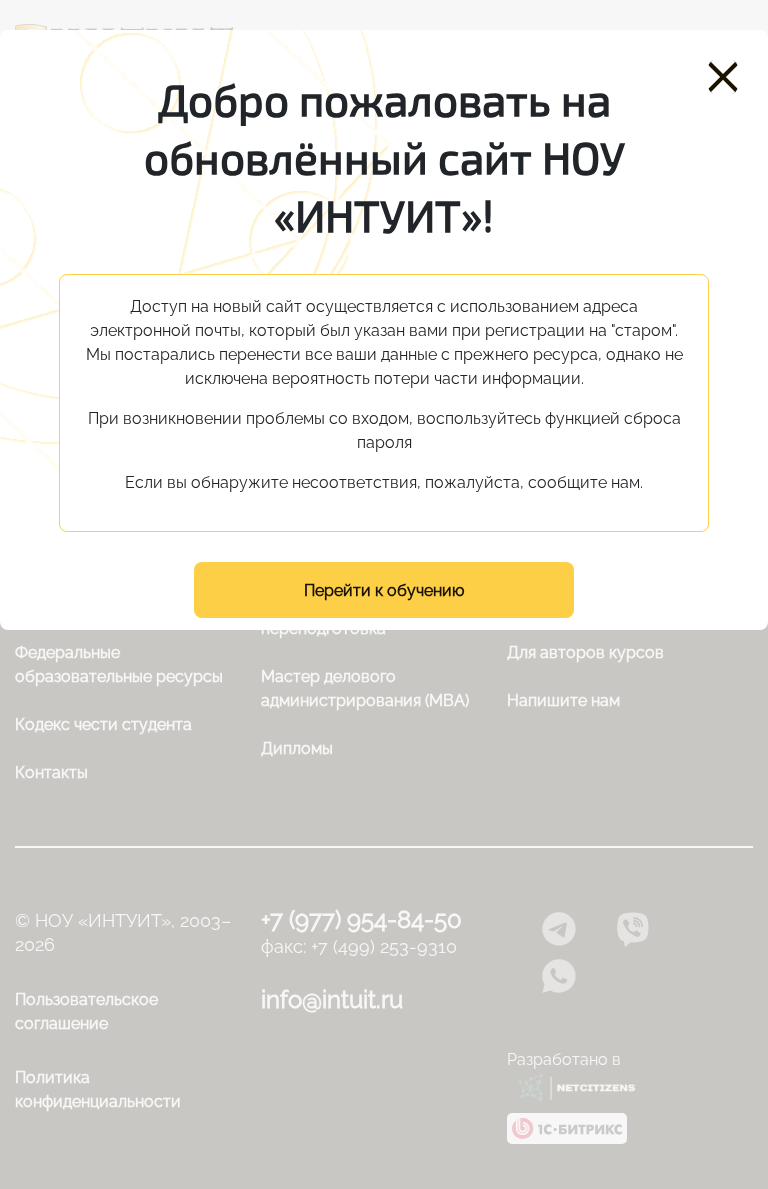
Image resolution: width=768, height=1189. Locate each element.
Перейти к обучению (384, 590)
